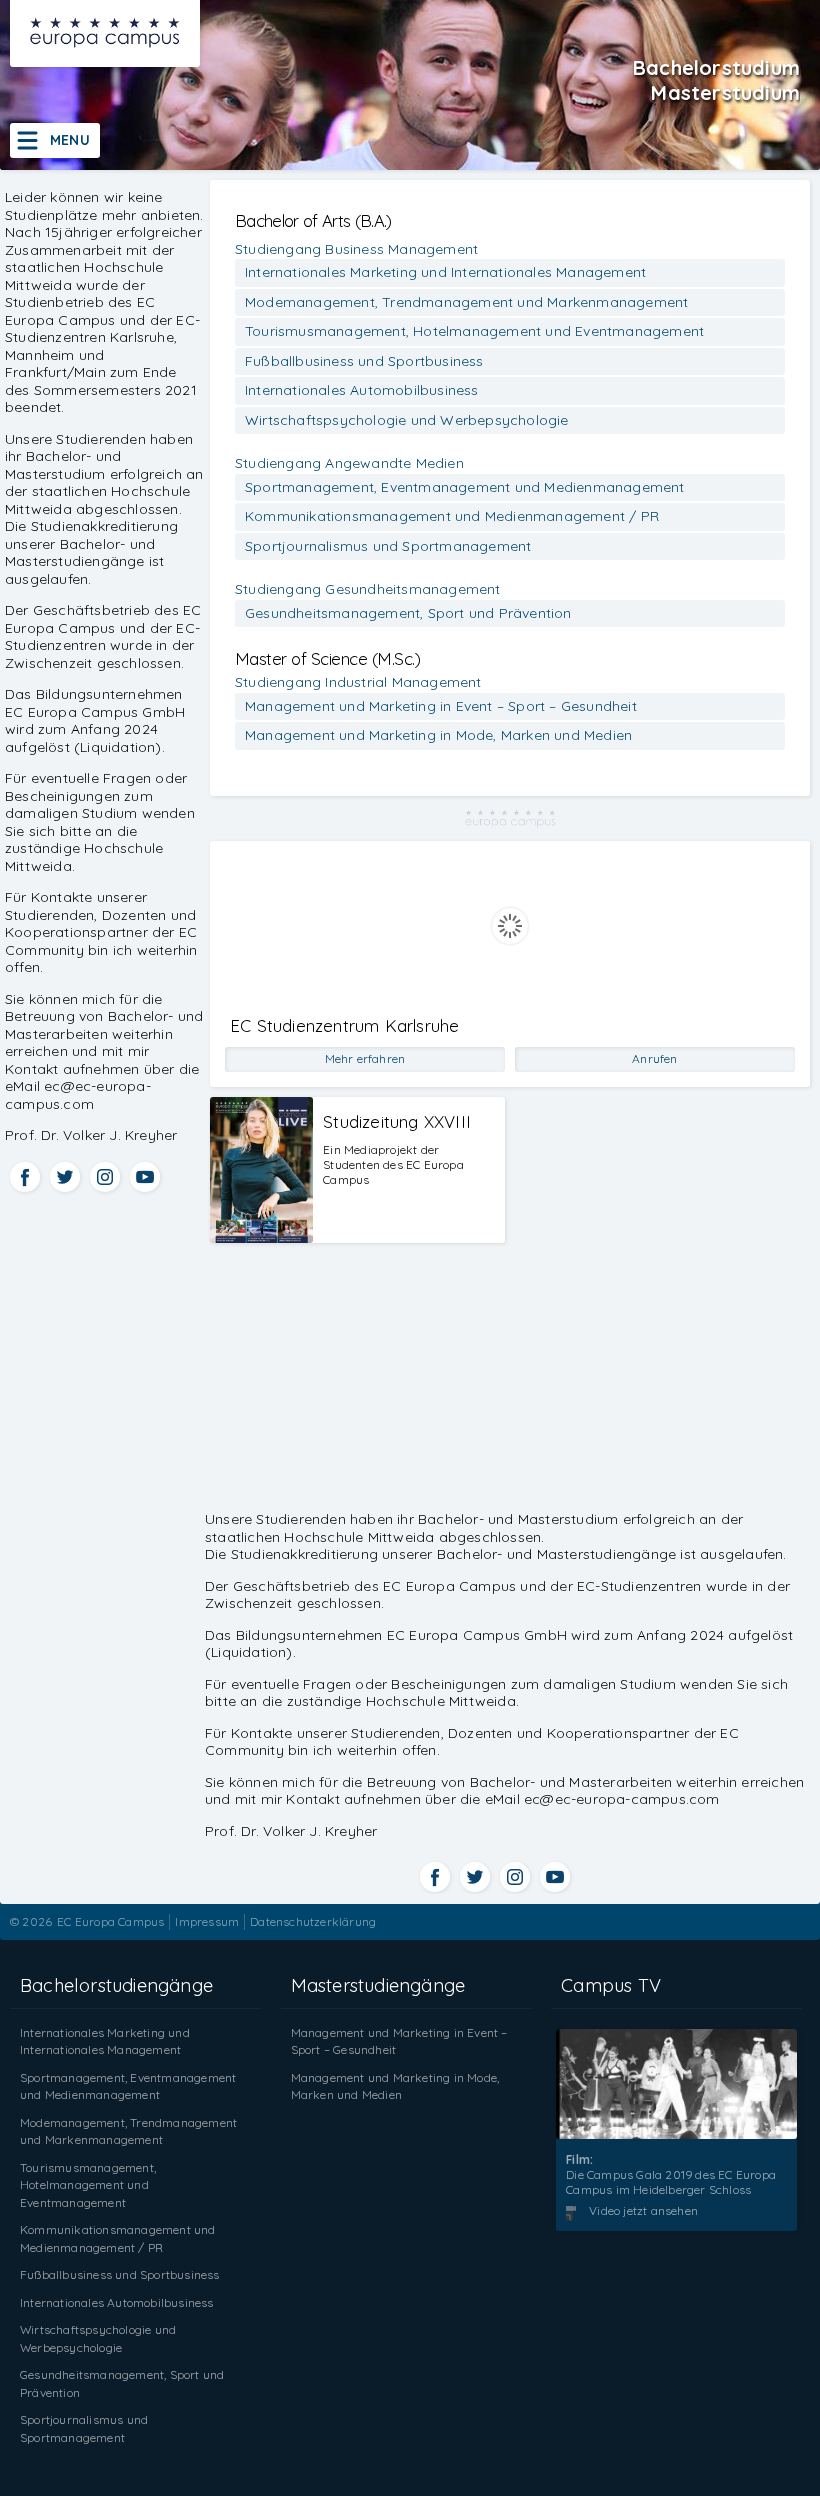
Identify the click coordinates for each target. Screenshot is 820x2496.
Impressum (207, 1921)
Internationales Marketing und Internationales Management (445, 272)
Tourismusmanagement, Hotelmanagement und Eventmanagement (474, 331)
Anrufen (654, 1058)
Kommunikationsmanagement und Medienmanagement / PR (452, 516)
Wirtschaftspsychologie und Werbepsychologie (407, 420)
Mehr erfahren (365, 1058)
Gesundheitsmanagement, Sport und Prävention (408, 613)
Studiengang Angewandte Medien (349, 463)
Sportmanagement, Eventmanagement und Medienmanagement (465, 487)
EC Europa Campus (110, 1921)
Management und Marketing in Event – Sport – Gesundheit (441, 706)
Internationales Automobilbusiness (362, 390)
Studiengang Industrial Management (358, 682)
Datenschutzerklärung (313, 1921)
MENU (70, 140)
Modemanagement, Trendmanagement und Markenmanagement (466, 302)
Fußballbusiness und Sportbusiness (364, 361)
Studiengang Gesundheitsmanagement (368, 589)
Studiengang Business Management (356, 249)
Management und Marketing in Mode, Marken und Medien (438, 735)
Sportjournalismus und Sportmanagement (388, 546)
